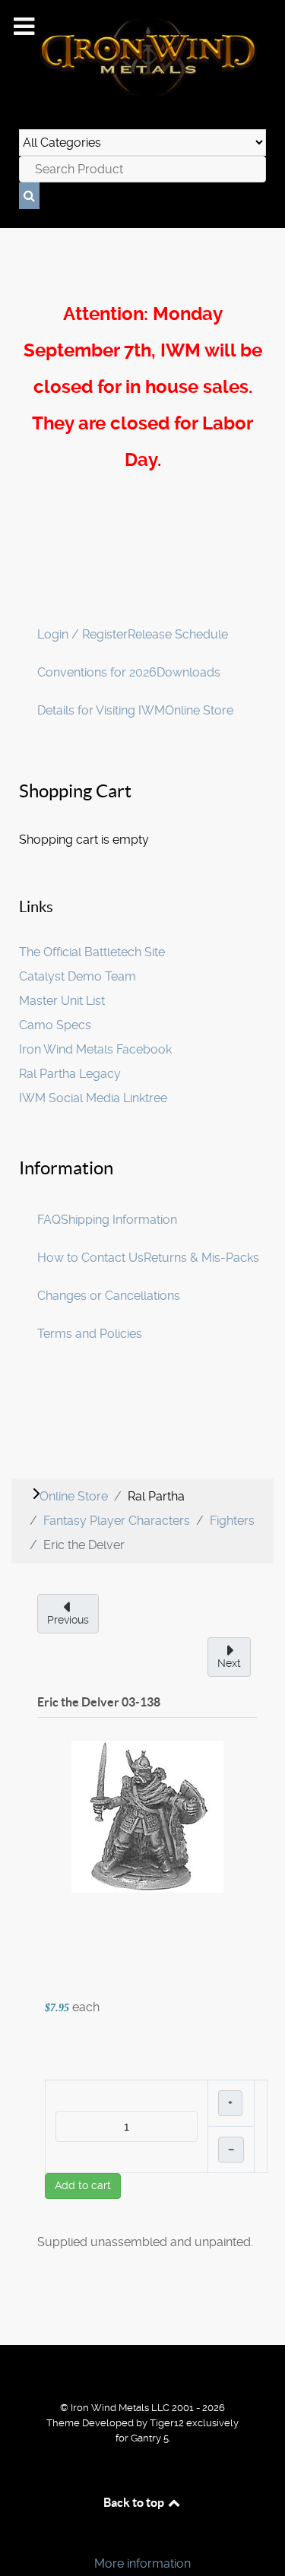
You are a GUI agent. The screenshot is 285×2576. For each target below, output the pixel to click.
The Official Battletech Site (92, 952)
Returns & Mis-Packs (201, 1258)
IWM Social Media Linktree (93, 1098)
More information (142, 2563)
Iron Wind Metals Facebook (95, 1049)
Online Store (199, 710)
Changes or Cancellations (109, 1296)
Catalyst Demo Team (78, 976)
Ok (17, 2538)
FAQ (49, 1220)
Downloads (188, 672)
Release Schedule (178, 634)
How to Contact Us (90, 1258)
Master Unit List (62, 1001)
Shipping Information (119, 1220)
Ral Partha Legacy (70, 1074)
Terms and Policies (90, 1334)
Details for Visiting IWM (101, 710)
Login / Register (82, 634)
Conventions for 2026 (97, 672)
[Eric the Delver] (147, 1816)
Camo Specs (55, 1025)
